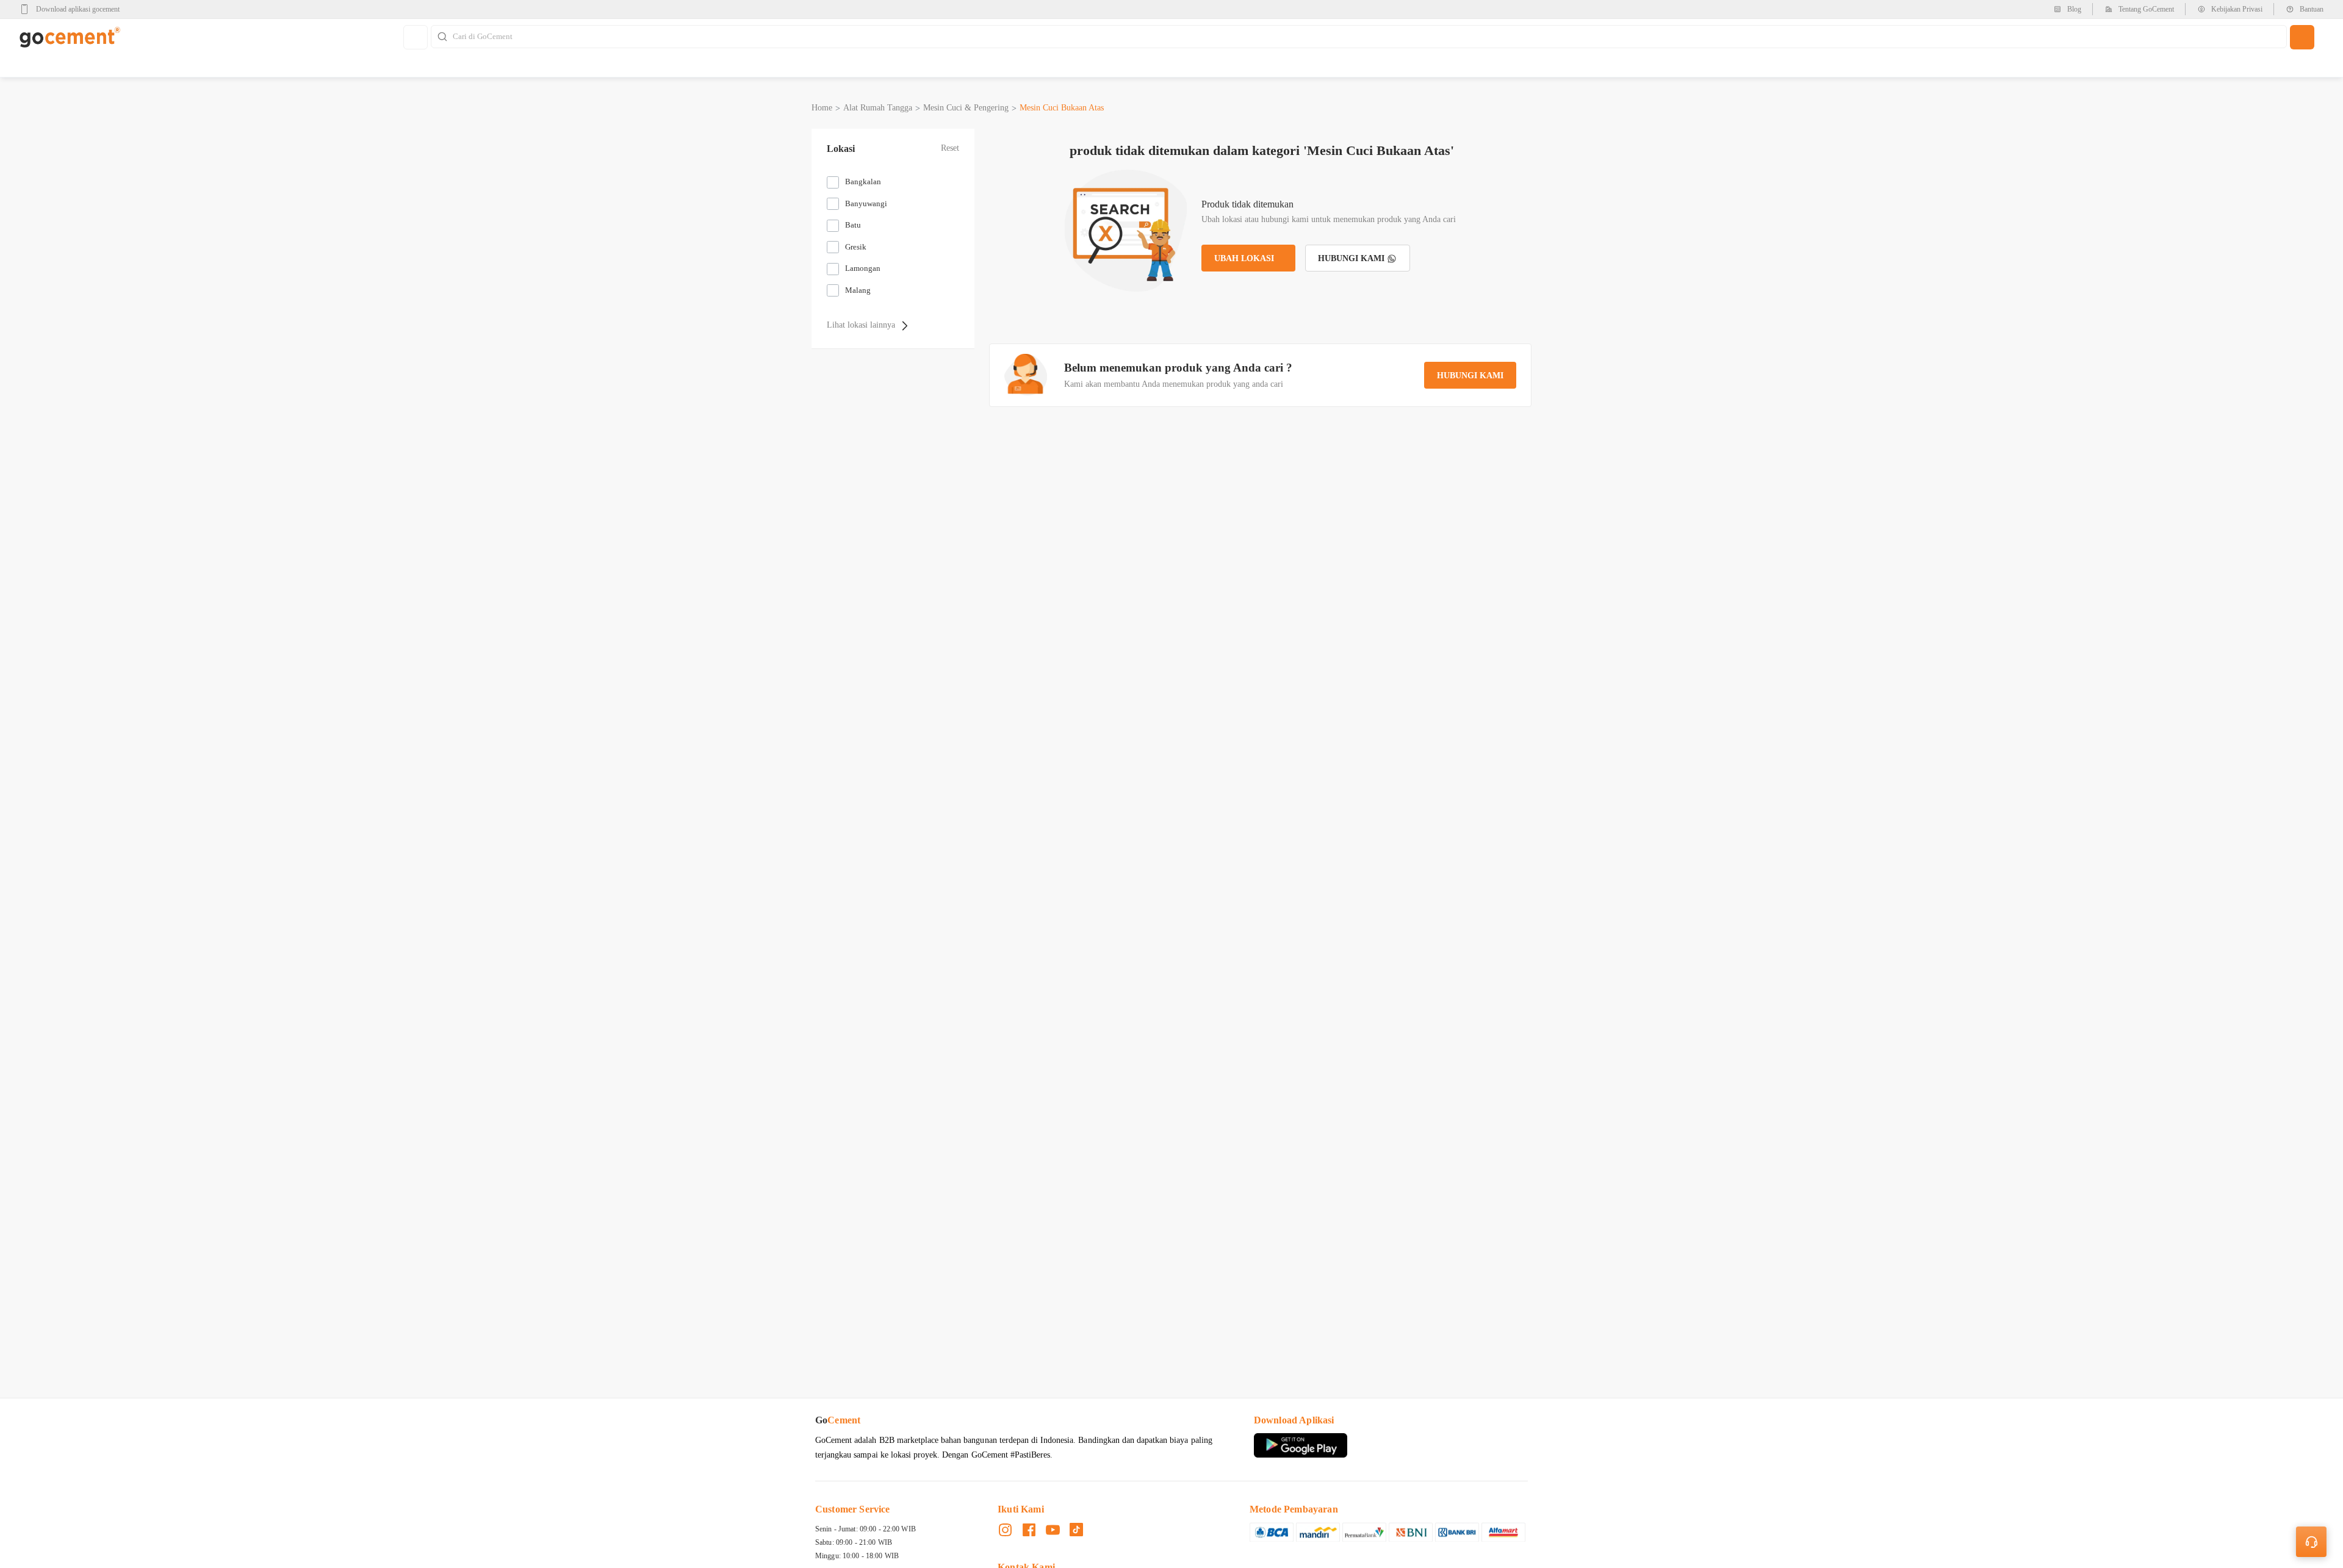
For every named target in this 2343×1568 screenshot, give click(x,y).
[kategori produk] (416, 37)
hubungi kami (1470, 376)
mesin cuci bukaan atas (1062, 108)
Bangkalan (863, 182)
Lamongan (863, 268)
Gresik (856, 247)
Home (822, 108)
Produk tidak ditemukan (1247, 204)
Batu (853, 225)
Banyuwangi (866, 203)
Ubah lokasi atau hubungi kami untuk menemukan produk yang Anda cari (1329, 219)
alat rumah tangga (878, 108)
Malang (858, 290)
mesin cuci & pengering (966, 108)
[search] (2302, 37)
